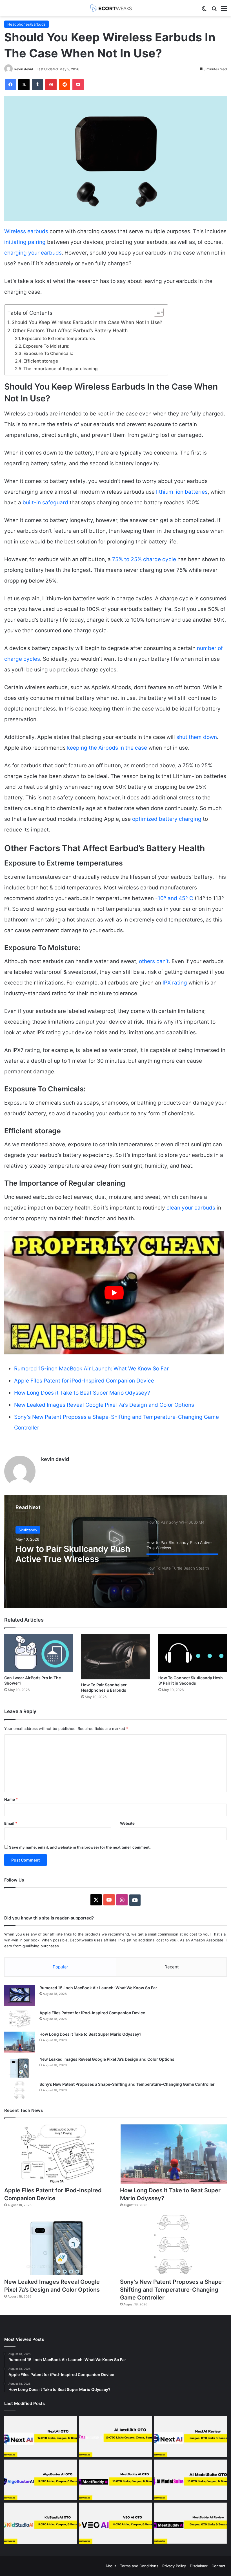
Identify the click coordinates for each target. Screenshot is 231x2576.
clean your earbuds (191, 1208)
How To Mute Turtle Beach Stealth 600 (69, 1554)
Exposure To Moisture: (46, 346)
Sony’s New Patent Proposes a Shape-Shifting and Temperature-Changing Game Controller (127, 2084)
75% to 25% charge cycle (144, 559)
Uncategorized (32, 1530)
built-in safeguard (45, 503)
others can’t (154, 961)
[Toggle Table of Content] (156, 312)
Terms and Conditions (139, 2566)
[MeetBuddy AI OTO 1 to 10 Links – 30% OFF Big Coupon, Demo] (115, 2480)
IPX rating (174, 983)
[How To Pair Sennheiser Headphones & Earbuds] (115, 1656)
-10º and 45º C (174, 898)
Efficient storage (41, 361)
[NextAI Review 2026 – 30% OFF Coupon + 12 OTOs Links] (190, 2437)
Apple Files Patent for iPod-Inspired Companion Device (84, 1381)
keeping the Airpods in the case (106, 748)
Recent (172, 1967)
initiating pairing (25, 242)
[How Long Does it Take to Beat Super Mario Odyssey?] (20, 2042)
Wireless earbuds (26, 231)
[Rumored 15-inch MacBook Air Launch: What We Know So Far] (20, 1996)
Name (11, 1799)
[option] (115, 1552)
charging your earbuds (33, 253)
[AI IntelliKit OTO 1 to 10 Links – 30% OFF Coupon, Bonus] (115, 2437)
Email (11, 1823)
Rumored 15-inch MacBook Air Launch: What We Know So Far (91, 1369)
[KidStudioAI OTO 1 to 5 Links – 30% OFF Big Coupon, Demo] (41, 2523)
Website (127, 1823)
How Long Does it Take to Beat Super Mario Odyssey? (82, 1393)
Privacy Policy (174, 2566)
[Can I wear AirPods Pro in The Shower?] (38, 1653)
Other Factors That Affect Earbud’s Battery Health (70, 330)
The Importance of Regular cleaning (61, 369)
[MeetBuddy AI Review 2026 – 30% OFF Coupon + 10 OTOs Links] (190, 2523)
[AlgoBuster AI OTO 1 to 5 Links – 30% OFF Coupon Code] (41, 2480)
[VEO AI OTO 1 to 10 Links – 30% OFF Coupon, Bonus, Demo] (115, 2523)
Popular (60, 1967)
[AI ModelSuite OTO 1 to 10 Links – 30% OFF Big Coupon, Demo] (190, 2480)
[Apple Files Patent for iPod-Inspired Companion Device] (20, 2019)
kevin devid (24, 69)
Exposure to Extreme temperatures (58, 339)
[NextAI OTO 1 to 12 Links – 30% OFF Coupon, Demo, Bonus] (41, 2437)
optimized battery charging (167, 819)
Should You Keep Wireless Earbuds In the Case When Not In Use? (87, 322)
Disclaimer (199, 2566)
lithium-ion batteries (181, 492)
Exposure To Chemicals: (48, 353)
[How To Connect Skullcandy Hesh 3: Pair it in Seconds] (193, 1653)
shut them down (197, 737)
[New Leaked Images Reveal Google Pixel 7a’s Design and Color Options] (20, 2067)
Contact (218, 2566)
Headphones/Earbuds (26, 24)
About (111, 2566)
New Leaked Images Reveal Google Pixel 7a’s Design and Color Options (104, 1405)
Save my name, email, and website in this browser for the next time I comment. (80, 1847)
